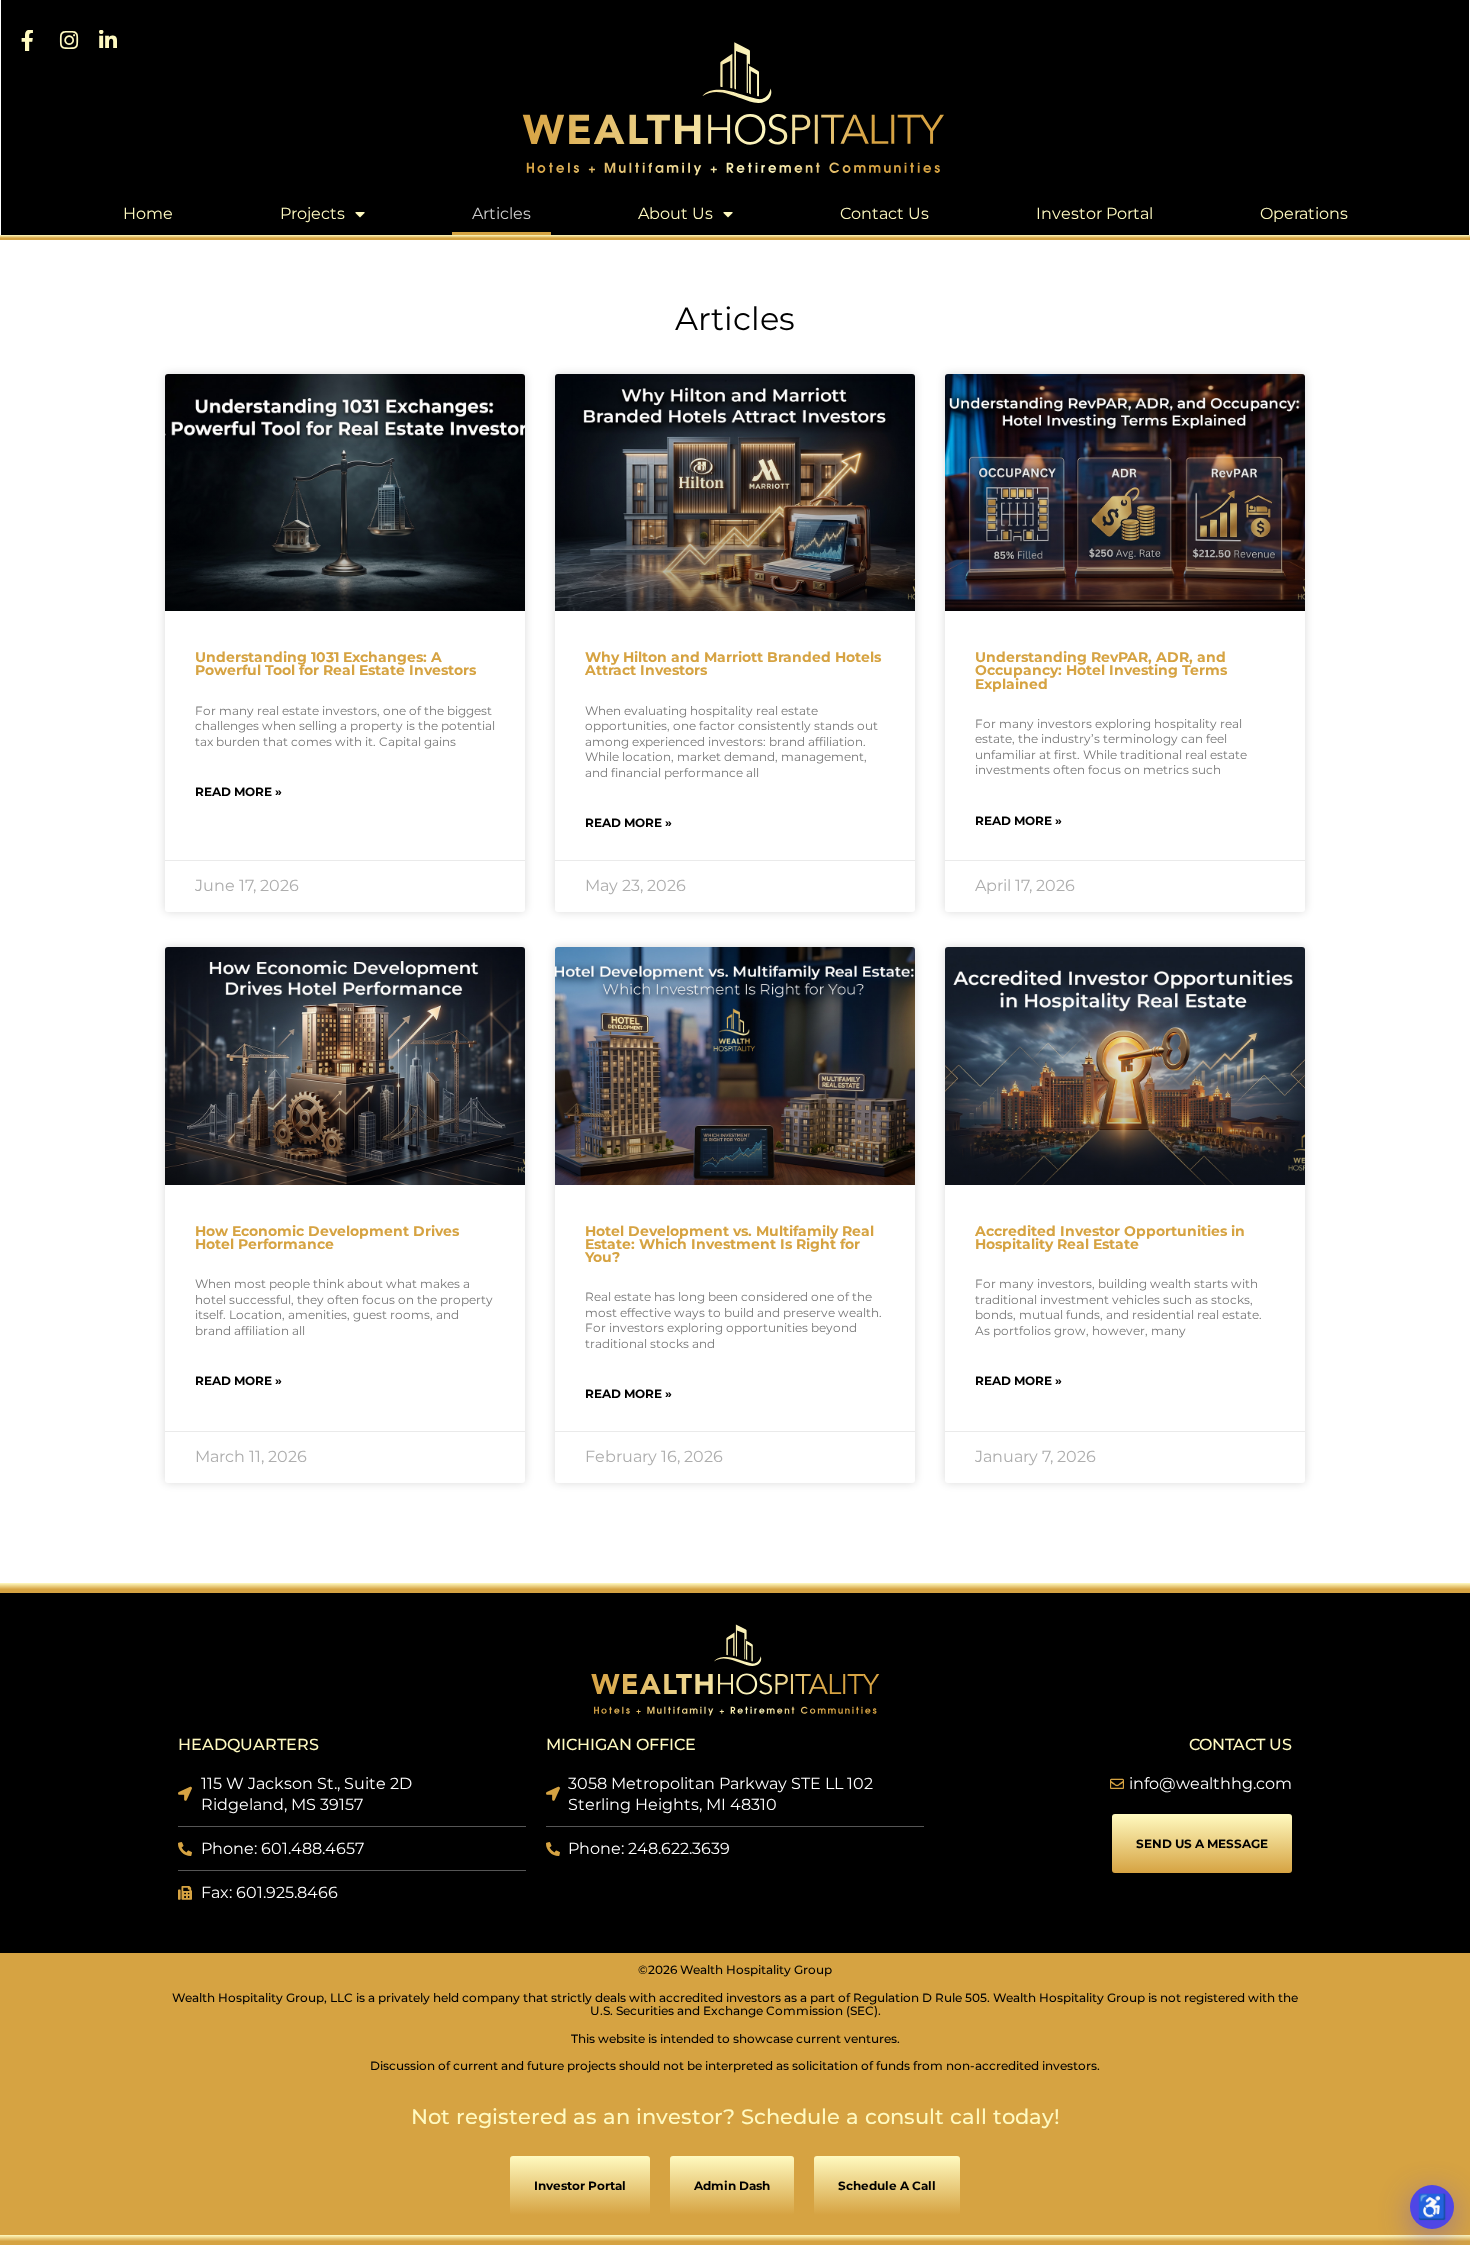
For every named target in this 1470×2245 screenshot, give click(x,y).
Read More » (238, 791)
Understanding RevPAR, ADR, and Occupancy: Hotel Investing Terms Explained (1101, 670)
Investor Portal (1094, 213)
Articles (501, 213)
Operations (1304, 213)
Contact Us (884, 213)
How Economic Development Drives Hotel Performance (327, 1237)
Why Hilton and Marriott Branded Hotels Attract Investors (733, 663)
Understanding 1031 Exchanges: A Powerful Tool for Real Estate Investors (335, 663)
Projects (312, 213)
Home (148, 213)
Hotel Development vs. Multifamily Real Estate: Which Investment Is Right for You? (729, 1244)
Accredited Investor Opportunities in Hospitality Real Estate (1110, 1237)
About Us (675, 213)
